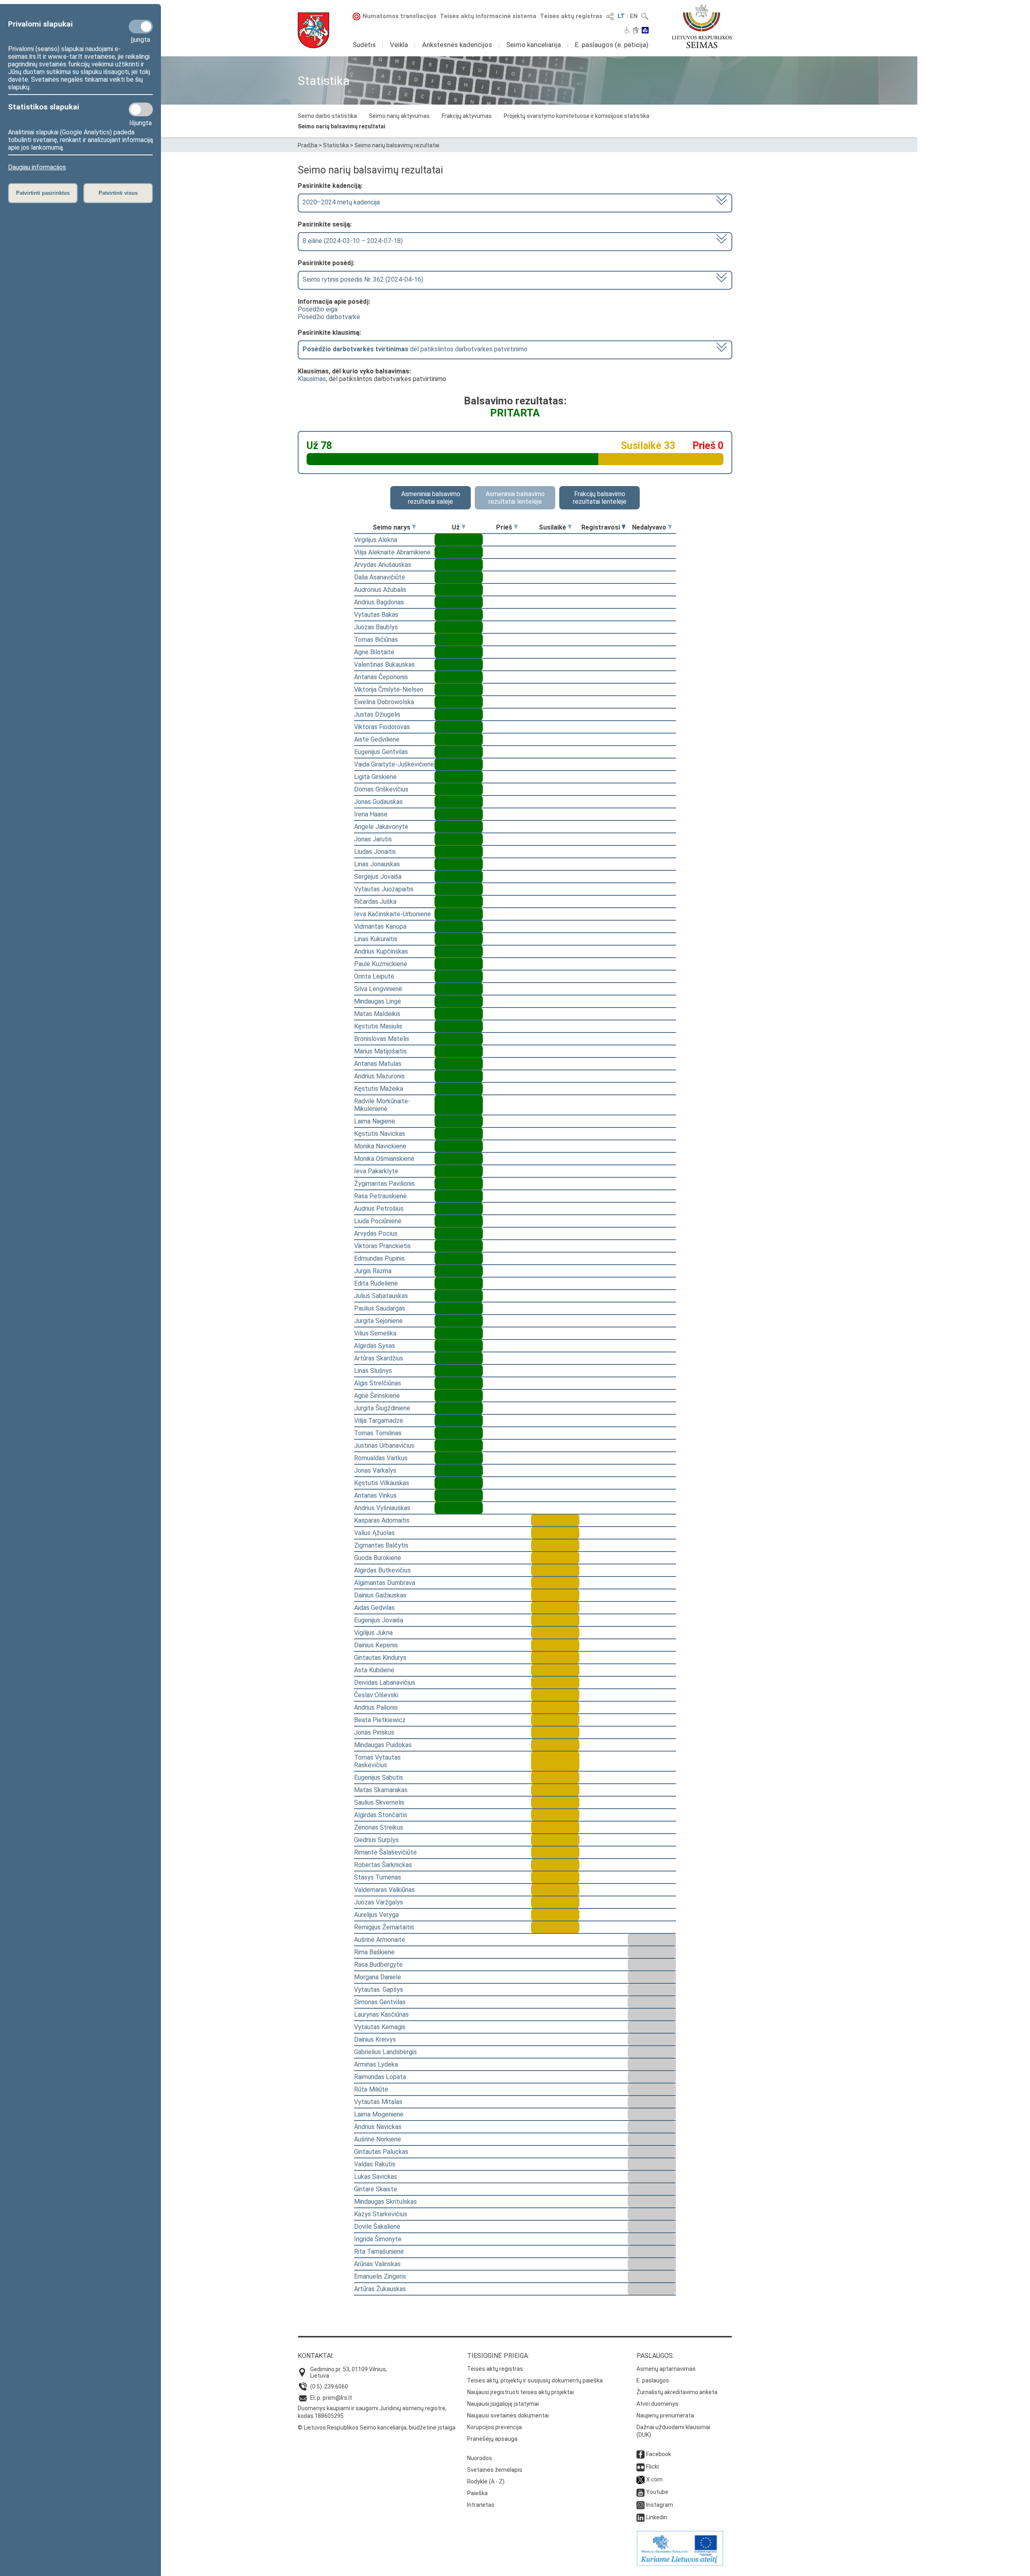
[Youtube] (641, 2492)
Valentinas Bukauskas (384, 665)
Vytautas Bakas (376, 615)
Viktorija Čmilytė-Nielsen (389, 689)
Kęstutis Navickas (380, 1134)
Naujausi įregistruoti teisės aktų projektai (520, 2392)
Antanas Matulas (378, 1064)
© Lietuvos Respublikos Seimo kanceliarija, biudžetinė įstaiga (377, 2428)
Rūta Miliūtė (371, 2089)
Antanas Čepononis (381, 677)
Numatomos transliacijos (400, 16)
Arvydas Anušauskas (383, 565)
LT (621, 16)
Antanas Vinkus (375, 1495)
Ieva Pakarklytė (376, 1171)
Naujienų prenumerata (665, 2415)
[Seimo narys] (414, 527)
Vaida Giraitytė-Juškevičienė (394, 764)
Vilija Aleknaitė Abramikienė (392, 552)
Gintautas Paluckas (381, 2152)
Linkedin (657, 2517)
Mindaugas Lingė (378, 1001)
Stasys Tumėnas (378, 1877)
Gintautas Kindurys (380, 1658)
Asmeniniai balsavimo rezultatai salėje (431, 498)
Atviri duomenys (657, 2404)
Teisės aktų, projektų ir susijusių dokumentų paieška (535, 2380)
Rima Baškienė (374, 1952)
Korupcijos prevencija (494, 2427)
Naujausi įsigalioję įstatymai (503, 2404)
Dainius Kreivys (375, 2039)
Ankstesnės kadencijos (457, 45)
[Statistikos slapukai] (141, 109)
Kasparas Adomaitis (382, 1520)
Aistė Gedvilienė (377, 739)
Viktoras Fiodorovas (382, 727)
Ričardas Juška (375, 902)
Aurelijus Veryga (376, 1915)
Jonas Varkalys (375, 1470)
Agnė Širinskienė (377, 1396)
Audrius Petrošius (379, 1209)
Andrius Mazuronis (379, 1076)
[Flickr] (641, 2467)
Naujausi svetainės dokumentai (508, 2415)
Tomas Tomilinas (378, 1433)
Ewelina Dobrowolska (384, 702)
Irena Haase (371, 814)
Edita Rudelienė (376, 1283)
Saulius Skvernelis (379, 1802)
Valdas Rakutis (375, 2164)
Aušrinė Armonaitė (380, 1940)
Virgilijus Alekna (376, 540)
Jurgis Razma (373, 1271)
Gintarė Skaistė (376, 2189)
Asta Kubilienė (374, 1670)
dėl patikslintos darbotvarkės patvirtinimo (415, 349)
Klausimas (312, 379)
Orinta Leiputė (374, 976)
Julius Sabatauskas (381, 1296)
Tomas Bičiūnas (376, 640)
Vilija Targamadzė (379, 1421)
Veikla (399, 45)
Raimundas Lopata (380, 2077)
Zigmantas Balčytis (381, 1545)
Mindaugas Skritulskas (385, 2202)
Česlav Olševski (376, 1695)
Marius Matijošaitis (380, 1051)
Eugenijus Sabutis (379, 1777)
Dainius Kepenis (376, 1645)
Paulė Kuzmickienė (381, 964)
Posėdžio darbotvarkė (329, 317)
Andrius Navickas (378, 2127)
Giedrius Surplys (376, 1840)
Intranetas (481, 2505)
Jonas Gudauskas (378, 802)
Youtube (657, 2492)
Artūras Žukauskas (380, 2289)
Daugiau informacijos (37, 167)
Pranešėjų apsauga (492, 2439)
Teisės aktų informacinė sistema (488, 16)
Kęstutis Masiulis (378, 1026)
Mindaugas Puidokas (383, 1745)
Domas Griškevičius (381, 789)
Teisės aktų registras (571, 16)
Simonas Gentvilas (380, 2002)
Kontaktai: (316, 2356)
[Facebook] (641, 2454)
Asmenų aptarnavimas (666, 2369)
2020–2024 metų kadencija (341, 202)
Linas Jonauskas (377, 864)
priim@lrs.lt (337, 2398)
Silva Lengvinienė (378, 989)
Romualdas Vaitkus (381, 1458)
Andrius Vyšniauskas (382, 1508)
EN (634, 16)
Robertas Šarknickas (383, 1865)
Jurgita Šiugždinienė (382, 1408)
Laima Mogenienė (379, 2114)
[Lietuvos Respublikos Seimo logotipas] (702, 26)
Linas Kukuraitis (376, 939)
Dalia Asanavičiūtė (380, 577)
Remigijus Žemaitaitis (384, 1927)
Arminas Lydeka (376, 2064)
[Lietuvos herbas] (313, 30)
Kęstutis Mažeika (379, 1089)
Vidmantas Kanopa (380, 926)
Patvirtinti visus (118, 193)
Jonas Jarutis (373, 839)
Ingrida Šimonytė (378, 2239)
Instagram (660, 2505)
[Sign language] (636, 31)
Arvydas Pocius (376, 1233)
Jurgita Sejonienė (378, 1321)
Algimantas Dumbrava (385, 1583)
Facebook (659, 2454)
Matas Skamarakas (381, 1790)
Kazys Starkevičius (381, 2214)
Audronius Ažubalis (380, 590)
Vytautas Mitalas (378, 2102)
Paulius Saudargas (380, 1308)
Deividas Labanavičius (385, 1683)
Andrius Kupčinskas (381, 951)
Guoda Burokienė (378, 1558)
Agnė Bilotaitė (374, 652)
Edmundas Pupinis (379, 1258)
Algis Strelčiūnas (378, 1383)
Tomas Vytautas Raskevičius (377, 1761)
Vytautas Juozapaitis (384, 889)
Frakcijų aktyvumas (467, 116)
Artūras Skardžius (379, 1358)
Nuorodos (480, 2458)
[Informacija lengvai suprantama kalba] (645, 31)
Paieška (477, 2493)
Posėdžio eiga (318, 309)
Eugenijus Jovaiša (379, 1620)
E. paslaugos (653, 2380)
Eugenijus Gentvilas (381, 752)
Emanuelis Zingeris (380, 2276)
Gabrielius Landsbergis (385, 2052)
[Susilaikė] (570, 527)
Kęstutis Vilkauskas (382, 1483)
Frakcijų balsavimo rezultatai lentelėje (600, 498)
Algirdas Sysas (375, 1346)
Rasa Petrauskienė (380, 1196)
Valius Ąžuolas (374, 1533)
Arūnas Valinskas (377, 2264)
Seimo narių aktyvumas (399, 116)
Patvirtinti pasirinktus (43, 193)
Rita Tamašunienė (379, 2251)
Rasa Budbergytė (378, 1965)
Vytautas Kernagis (380, 2027)
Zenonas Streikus (379, 1827)
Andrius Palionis (376, 1707)
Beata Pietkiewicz (380, 1720)
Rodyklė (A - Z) (486, 2481)
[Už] (463, 527)
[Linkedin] (641, 2517)
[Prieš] (516, 527)
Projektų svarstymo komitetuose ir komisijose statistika (577, 116)
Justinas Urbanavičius (384, 1446)
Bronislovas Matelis (382, 1039)
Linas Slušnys (373, 1371)
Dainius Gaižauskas (380, 1595)
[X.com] (641, 2479)
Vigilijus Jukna (373, 1633)
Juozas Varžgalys (379, 1902)
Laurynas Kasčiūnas (381, 2014)
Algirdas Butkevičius (382, 1570)
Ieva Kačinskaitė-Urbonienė (392, 914)
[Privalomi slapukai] (141, 27)
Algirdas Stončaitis (381, 1815)
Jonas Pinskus (374, 1732)
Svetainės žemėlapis (495, 2470)
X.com (654, 2479)
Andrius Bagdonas (379, 602)
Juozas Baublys (376, 627)
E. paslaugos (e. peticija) (612, 45)
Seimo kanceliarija (534, 45)
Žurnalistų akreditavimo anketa (677, 2392)
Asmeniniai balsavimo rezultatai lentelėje (515, 498)
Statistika (336, 145)
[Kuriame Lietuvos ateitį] (680, 2564)
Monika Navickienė (380, 1146)
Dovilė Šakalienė (377, 2227)
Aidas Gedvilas (374, 1608)
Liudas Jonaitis (375, 852)
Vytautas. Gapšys (379, 1990)
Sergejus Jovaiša (378, 877)
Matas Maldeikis (377, 1014)
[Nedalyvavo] (670, 527)
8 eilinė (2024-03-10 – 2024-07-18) (353, 241)
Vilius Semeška (375, 1333)
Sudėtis (364, 45)
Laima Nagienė (375, 1121)
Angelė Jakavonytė (381, 827)
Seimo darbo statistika (327, 116)
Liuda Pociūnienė (378, 1221)
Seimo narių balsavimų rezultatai (342, 126)
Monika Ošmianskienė (384, 1159)
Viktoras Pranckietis (382, 1246)
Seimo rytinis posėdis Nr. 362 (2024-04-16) (363, 279)
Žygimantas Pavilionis (384, 1184)
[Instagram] (641, 2505)
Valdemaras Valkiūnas (384, 1890)
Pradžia (308, 145)
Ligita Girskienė (375, 777)
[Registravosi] (624, 527)
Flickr (653, 2467)
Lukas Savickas (376, 2177)
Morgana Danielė (378, 1977)
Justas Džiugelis (377, 714)
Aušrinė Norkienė (378, 2139)
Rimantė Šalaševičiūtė (385, 1852)
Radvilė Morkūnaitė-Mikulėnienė (382, 1105)
